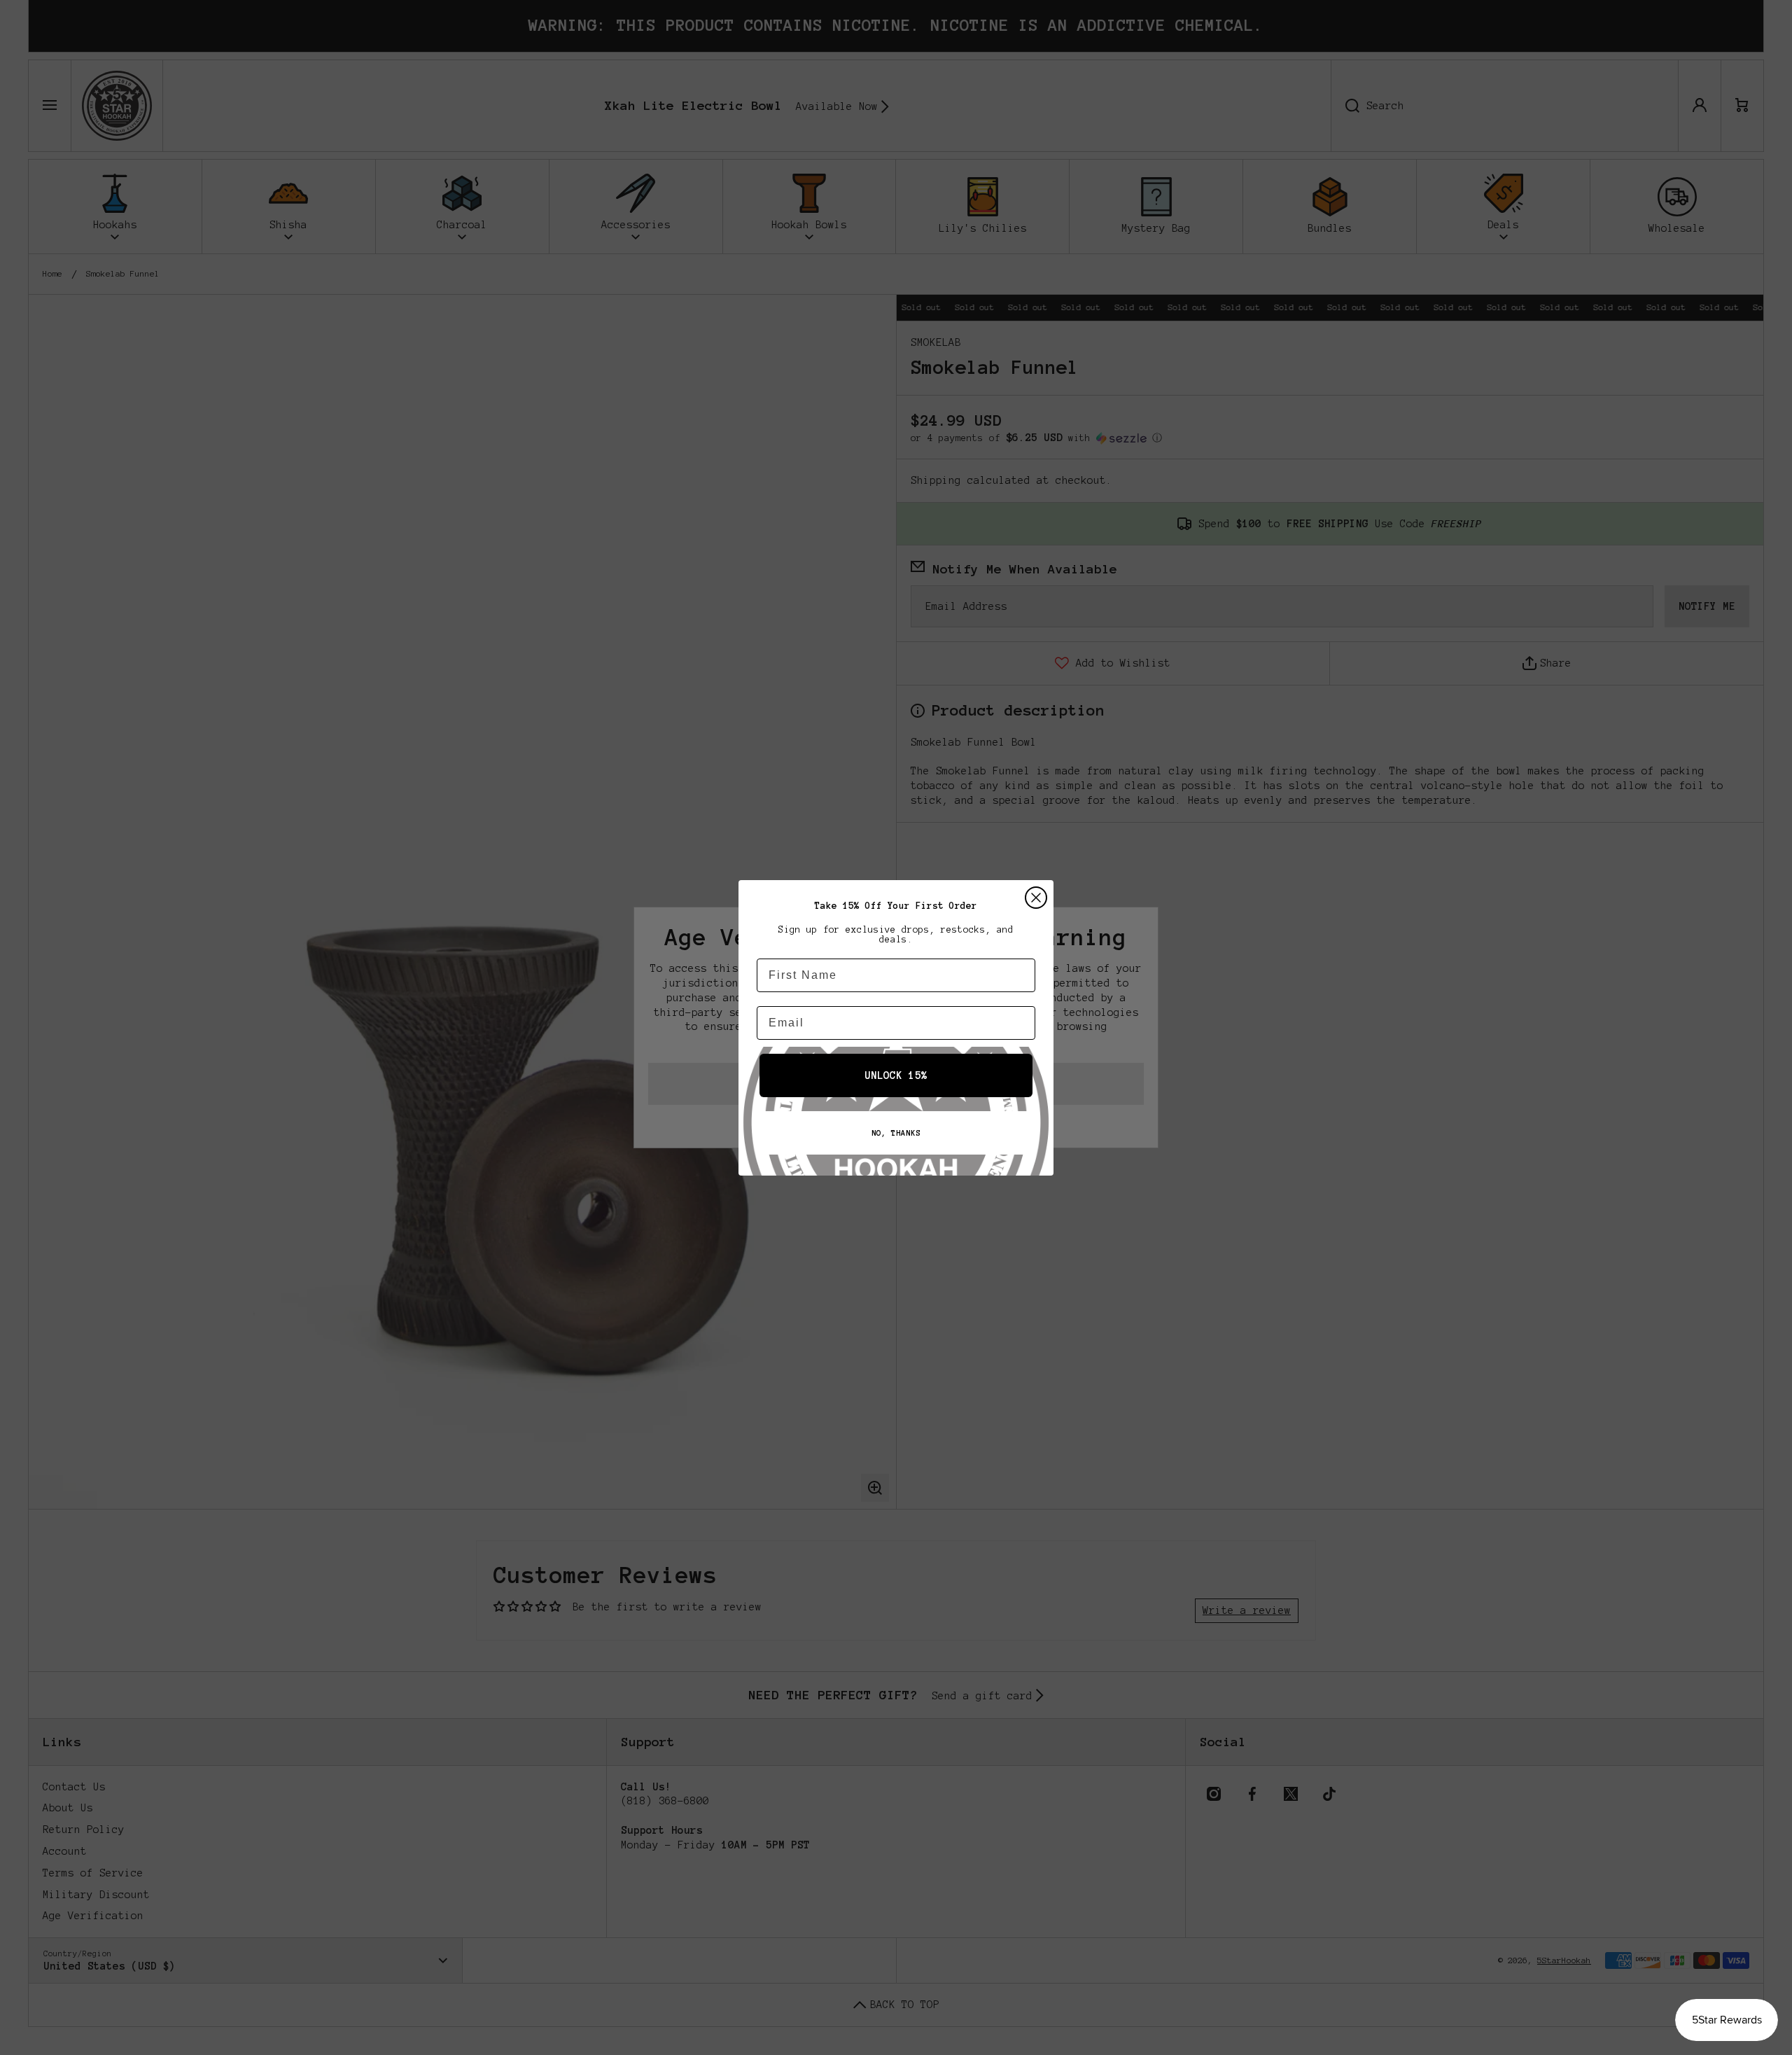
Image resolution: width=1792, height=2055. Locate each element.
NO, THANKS (896, 1133)
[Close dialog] (1036, 898)
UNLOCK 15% (896, 1075)
